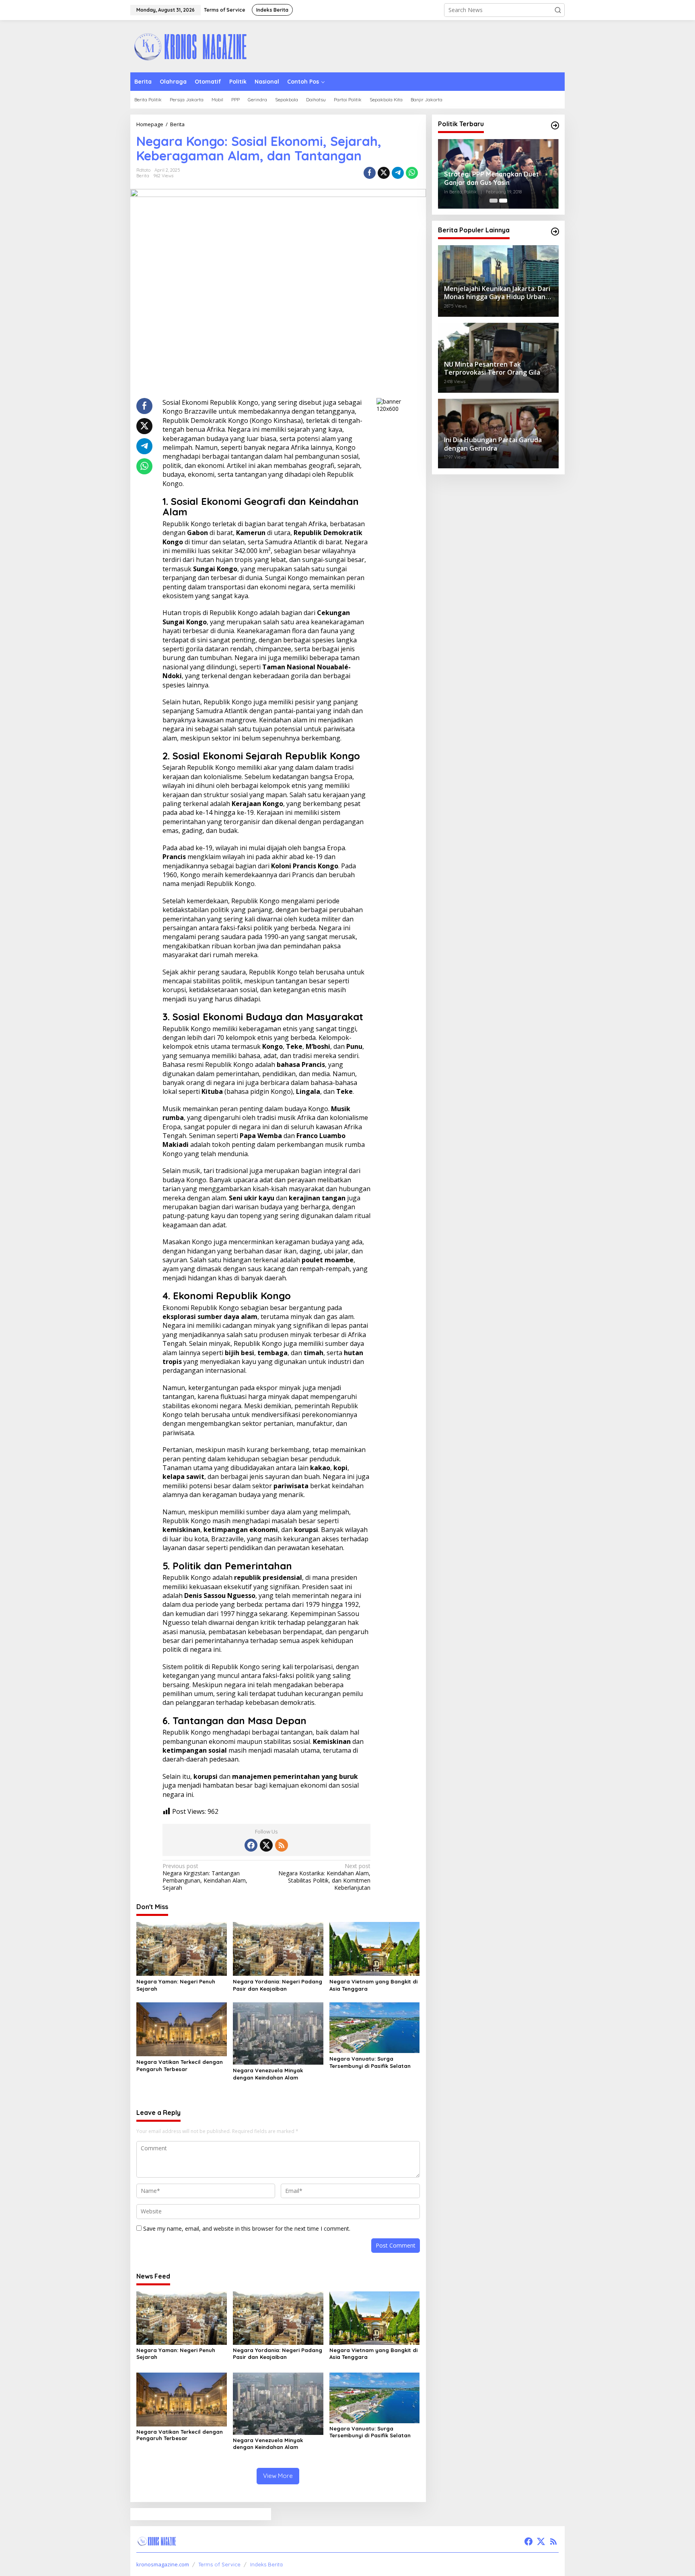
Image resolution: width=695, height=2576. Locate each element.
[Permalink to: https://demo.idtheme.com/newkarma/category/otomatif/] (555, 232)
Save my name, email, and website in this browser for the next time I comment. (247, 2228)
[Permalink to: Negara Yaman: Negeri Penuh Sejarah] (182, 1948)
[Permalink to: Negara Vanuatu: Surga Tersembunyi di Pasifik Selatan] (375, 2027)
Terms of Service (219, 2564)
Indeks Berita (266, 2564)
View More (278, 2476)
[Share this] (370, 173)
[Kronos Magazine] (191, 46)
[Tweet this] (384, 173)
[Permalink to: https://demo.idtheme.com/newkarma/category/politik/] (555, 125)
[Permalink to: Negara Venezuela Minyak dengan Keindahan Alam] (278, 2033)
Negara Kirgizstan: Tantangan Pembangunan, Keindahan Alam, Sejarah (205, 1877)
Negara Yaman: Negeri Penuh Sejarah (176, 1985)
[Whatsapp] (412, 173)
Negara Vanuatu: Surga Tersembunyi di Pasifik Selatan (370, 2062)
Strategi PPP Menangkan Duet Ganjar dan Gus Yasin (491, 178)
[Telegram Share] (398, 173)
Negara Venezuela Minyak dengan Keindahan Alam (268, 2074)
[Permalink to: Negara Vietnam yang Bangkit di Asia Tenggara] (375, 1948)
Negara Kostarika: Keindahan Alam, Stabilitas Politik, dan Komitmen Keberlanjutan (324, 1877)
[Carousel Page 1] (493, 201)
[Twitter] (266, 1845)
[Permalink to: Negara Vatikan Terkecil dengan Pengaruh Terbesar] (182, 2028)
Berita (143, 176)
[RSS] (282, 1845)
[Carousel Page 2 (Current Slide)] (503, 201)
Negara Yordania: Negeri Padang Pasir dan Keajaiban (278, 1985)
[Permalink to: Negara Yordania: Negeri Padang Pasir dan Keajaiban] (278, 1948)
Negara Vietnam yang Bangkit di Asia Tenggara (373, 1985)
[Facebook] (251, 1845)
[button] (558, 10)
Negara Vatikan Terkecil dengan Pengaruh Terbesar (180, 2065)
